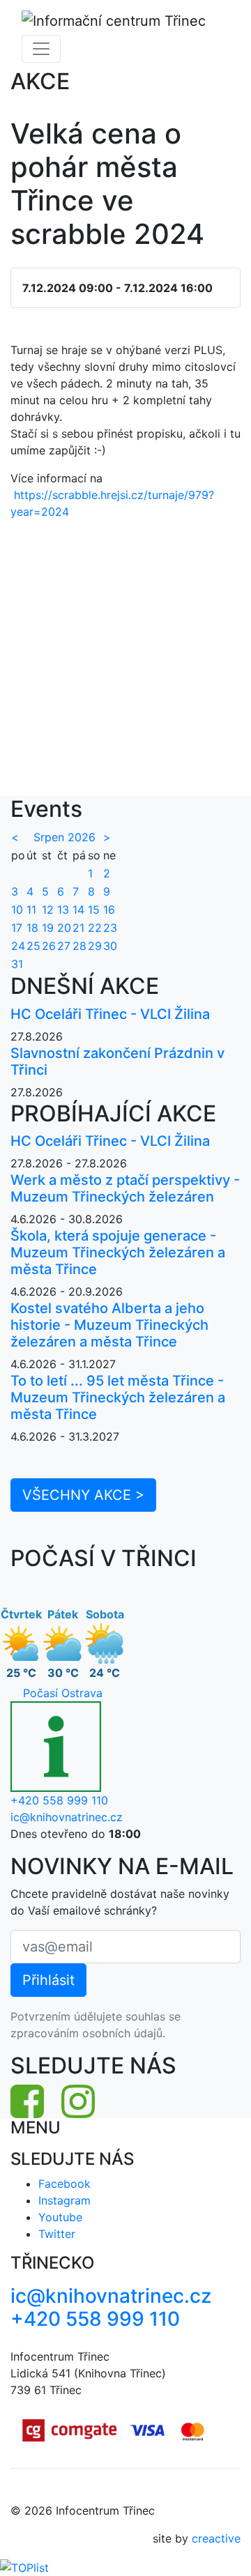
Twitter (57, 2234)
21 (78, 928)
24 (18, 946)
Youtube (60, 2217)
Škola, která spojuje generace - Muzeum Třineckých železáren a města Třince (118, 1252)
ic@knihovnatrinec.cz (67, 1817)
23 (110, 928)
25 (33, 946)
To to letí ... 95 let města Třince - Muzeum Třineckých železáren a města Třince (118, 1397)
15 (94, 910)
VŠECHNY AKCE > (83, 1495)
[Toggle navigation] (41, 49)
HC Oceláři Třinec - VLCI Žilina (110, 1014)
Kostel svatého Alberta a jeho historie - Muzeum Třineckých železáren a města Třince (109, 1325)
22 (95, 928)
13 (63, 910)
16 (109, 910)
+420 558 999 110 (59, 1800)
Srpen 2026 (64, 837)
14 (78, 910)
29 (95, 946)
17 (17, 928)
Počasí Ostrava (63, 1693)
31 (17, 964)
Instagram (64, 2200)
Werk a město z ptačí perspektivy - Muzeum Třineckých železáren (125, 1188)
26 (49, 946)
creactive (216, 2538)
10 (17, 910)
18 (32, 928)
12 (48, 910)
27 (64, 946)
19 (48, 928)
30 (110, 946)
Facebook (64, 2184)
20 (64, 928)
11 (31, 910)
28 (79, 946)
